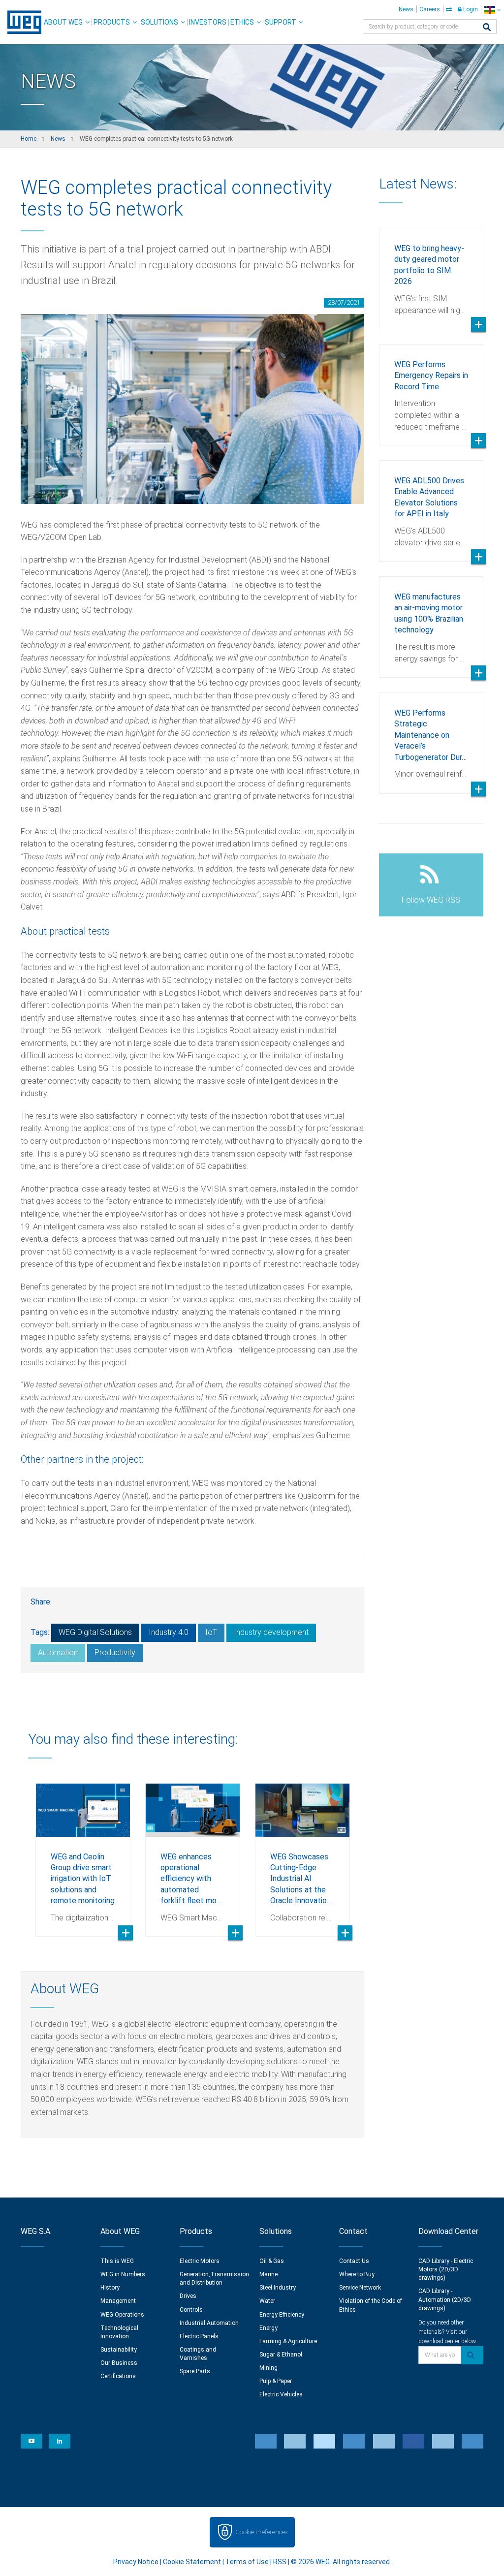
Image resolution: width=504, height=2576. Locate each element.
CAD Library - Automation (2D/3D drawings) (445, 2299)
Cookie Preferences (261, 2532)
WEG (21, 22)
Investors (208, 22)
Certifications (118, 2376)
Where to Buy (357, 2274)
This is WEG (117, 2261)
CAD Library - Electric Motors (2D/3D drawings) (446, 2269)
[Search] (487, 28)
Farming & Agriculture (288, 2341)
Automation (58, 1652)
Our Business (119, 2363)
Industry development (271, 1632)
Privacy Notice (136, 2562)
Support (281, 22)
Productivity (115, 1652)
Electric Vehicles (281, 2394)
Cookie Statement (192, 2562)
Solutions (159, 22)
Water (267, 2301)
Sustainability (119, 2350)
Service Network (360, 2288)
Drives (188, 2296)
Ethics (242, 22)
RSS (280, 2562)
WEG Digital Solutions (95, 1632)
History (110, 2288)
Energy (268, 2328)
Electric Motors (200, 2261)
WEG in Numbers (123, 2274)
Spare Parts (195, 2371)
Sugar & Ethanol (281, 2355)
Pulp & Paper (276, 2381)
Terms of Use (247, 2562)
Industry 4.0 (169, 1632)
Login (470, 9)
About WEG (63, 22)
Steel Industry (278, 2288)
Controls (191, 2310)
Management (118, 2301)
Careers (430, 9)
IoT (211, 1632)
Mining (268, 2368)
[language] (492, 10)
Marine (268, 2274)
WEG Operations (122, 2315)
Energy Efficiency (282, 2315)
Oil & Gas (272, 2261)
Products (112, 22)
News (406, 9)
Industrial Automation (209, 2323)
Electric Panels (199, 2336)
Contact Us (354, 2261)
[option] (83, 1853)
